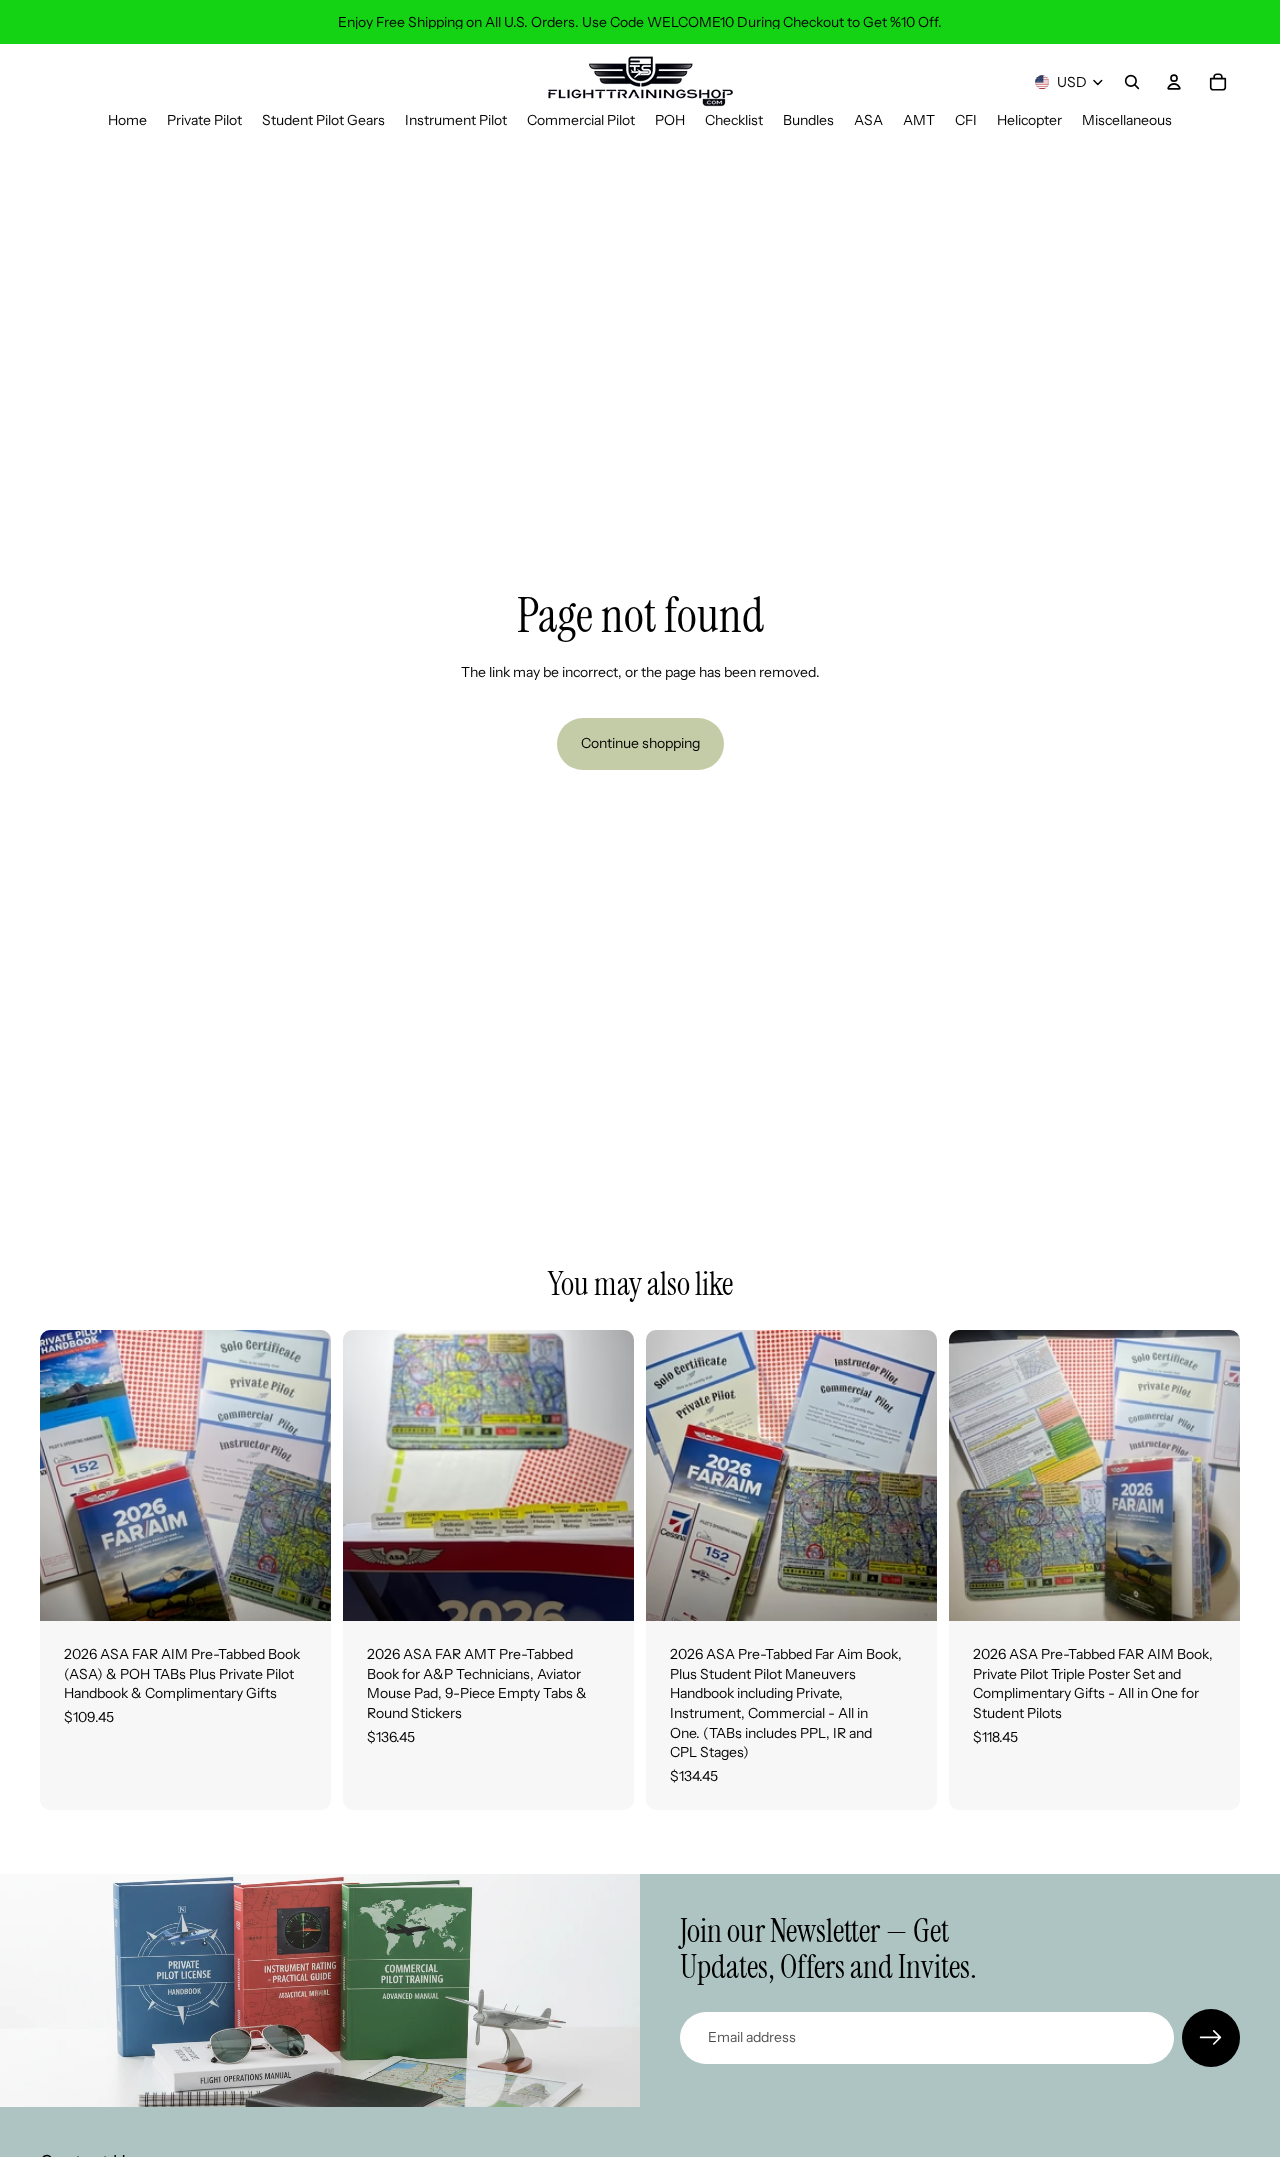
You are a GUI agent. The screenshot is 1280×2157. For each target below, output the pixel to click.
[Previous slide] (70, 1476)
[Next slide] (301, 1476)
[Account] (1174, 82)
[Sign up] (1211, 2038)
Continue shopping (640, 743)
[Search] (1132, 82)
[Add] (300, 1590)
